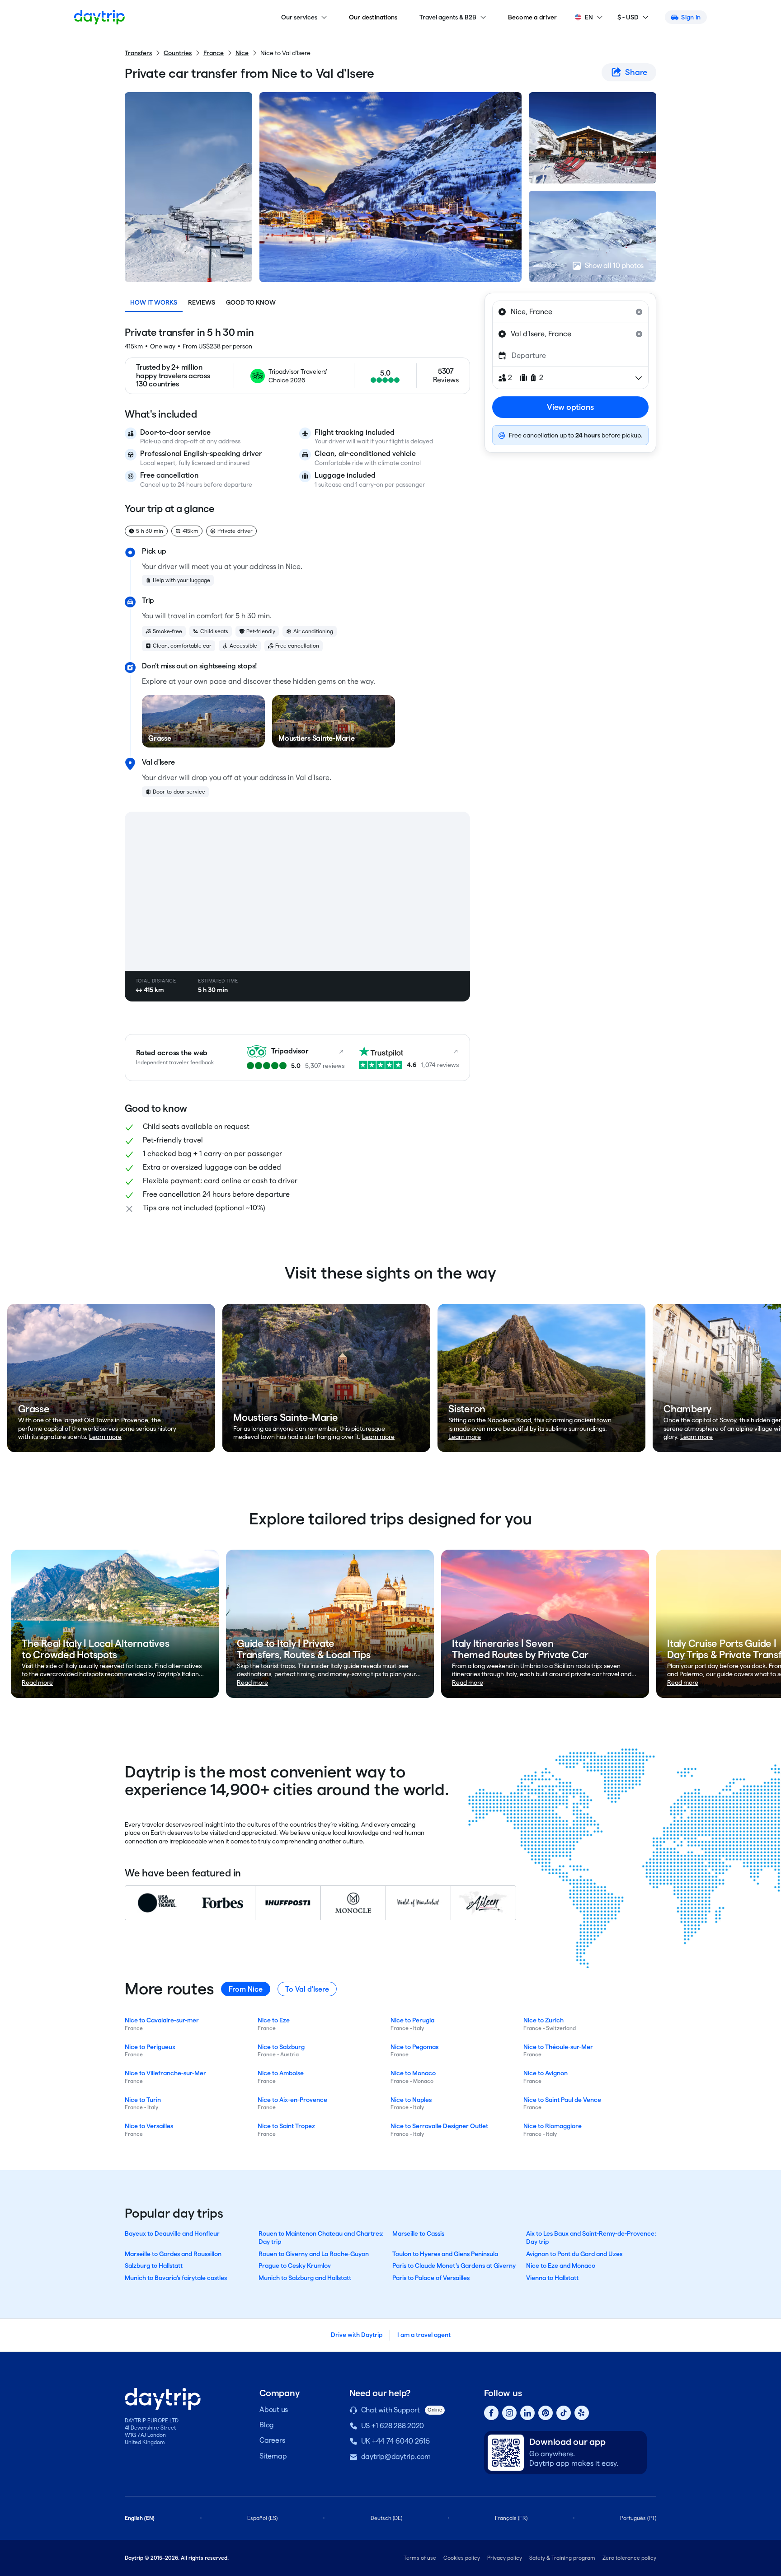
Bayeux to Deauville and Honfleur (172, 2233)
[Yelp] (582, 2413)
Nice (242, 53)
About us (274, 2409)
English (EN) (140, 2518)
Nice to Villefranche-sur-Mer (165, 2073)
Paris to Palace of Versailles (431, 2278)
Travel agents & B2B (448, 17)
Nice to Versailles (149, 2126)
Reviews (202, 302)
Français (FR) (511, 2518)
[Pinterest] (546, 2413)
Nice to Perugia (412, 2020)
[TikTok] (564, 2413)
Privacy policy (505, 2558)
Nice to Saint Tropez (286, 2126)
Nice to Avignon (546, 2073)
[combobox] (570, 312)
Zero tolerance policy (629, 2558)
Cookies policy (462, 2558)
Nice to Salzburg (281, 2047)
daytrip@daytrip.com (396, 2456)
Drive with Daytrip (357, 2335)
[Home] (99, 17)
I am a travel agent (424, 2335)
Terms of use (420, 2558)
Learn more (105, 1437)
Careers (272, 2440)
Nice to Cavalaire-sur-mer (162, 2020)
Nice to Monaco (413, 2073)
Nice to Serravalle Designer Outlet (439, 2126)
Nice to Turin (143, 2100)
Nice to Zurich (543, 2020)
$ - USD (628, 17)
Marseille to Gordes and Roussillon (173, 2254)
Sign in (691, 17)
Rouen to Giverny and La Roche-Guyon (314, 2254)
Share (636, 72)
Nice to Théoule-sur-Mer (558, 2047)
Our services (299, 17)
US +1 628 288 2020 (393, 2426)
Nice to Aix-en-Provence (292, 2100)
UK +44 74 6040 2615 (395, 2441)
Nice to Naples (411, 2100)
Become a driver (533, 17)
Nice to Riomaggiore (553, 2126)
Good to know (251, 302)
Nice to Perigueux (150, 2047)
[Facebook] (491, 2413)
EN (589, 17)
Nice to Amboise (281, 2073)
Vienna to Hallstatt (552, 2278)
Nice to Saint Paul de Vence (562, 2100)
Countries (178, 53)
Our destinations (373, 17)
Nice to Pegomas (414, 2047)
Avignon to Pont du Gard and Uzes (574, 2254)
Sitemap (273, 2456)
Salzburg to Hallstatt (154, 2266)
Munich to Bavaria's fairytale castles (176, 2278)
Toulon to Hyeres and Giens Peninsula (445, 2254)
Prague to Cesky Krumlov (295, 2266)
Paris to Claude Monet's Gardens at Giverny (454, 2266)
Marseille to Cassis (418, 2233)
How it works (154, 302)
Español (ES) (262, 2518)
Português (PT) (638, 2518)
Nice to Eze (274, 2020)
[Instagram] (509, 2413)
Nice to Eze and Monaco (561, 2266)
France (214, 53)
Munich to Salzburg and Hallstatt (305, 2278)
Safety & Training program (562, 2558)
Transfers (138, 53)
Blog (267, 2425)
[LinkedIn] (527, 2413)
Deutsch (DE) (386, 2518)
